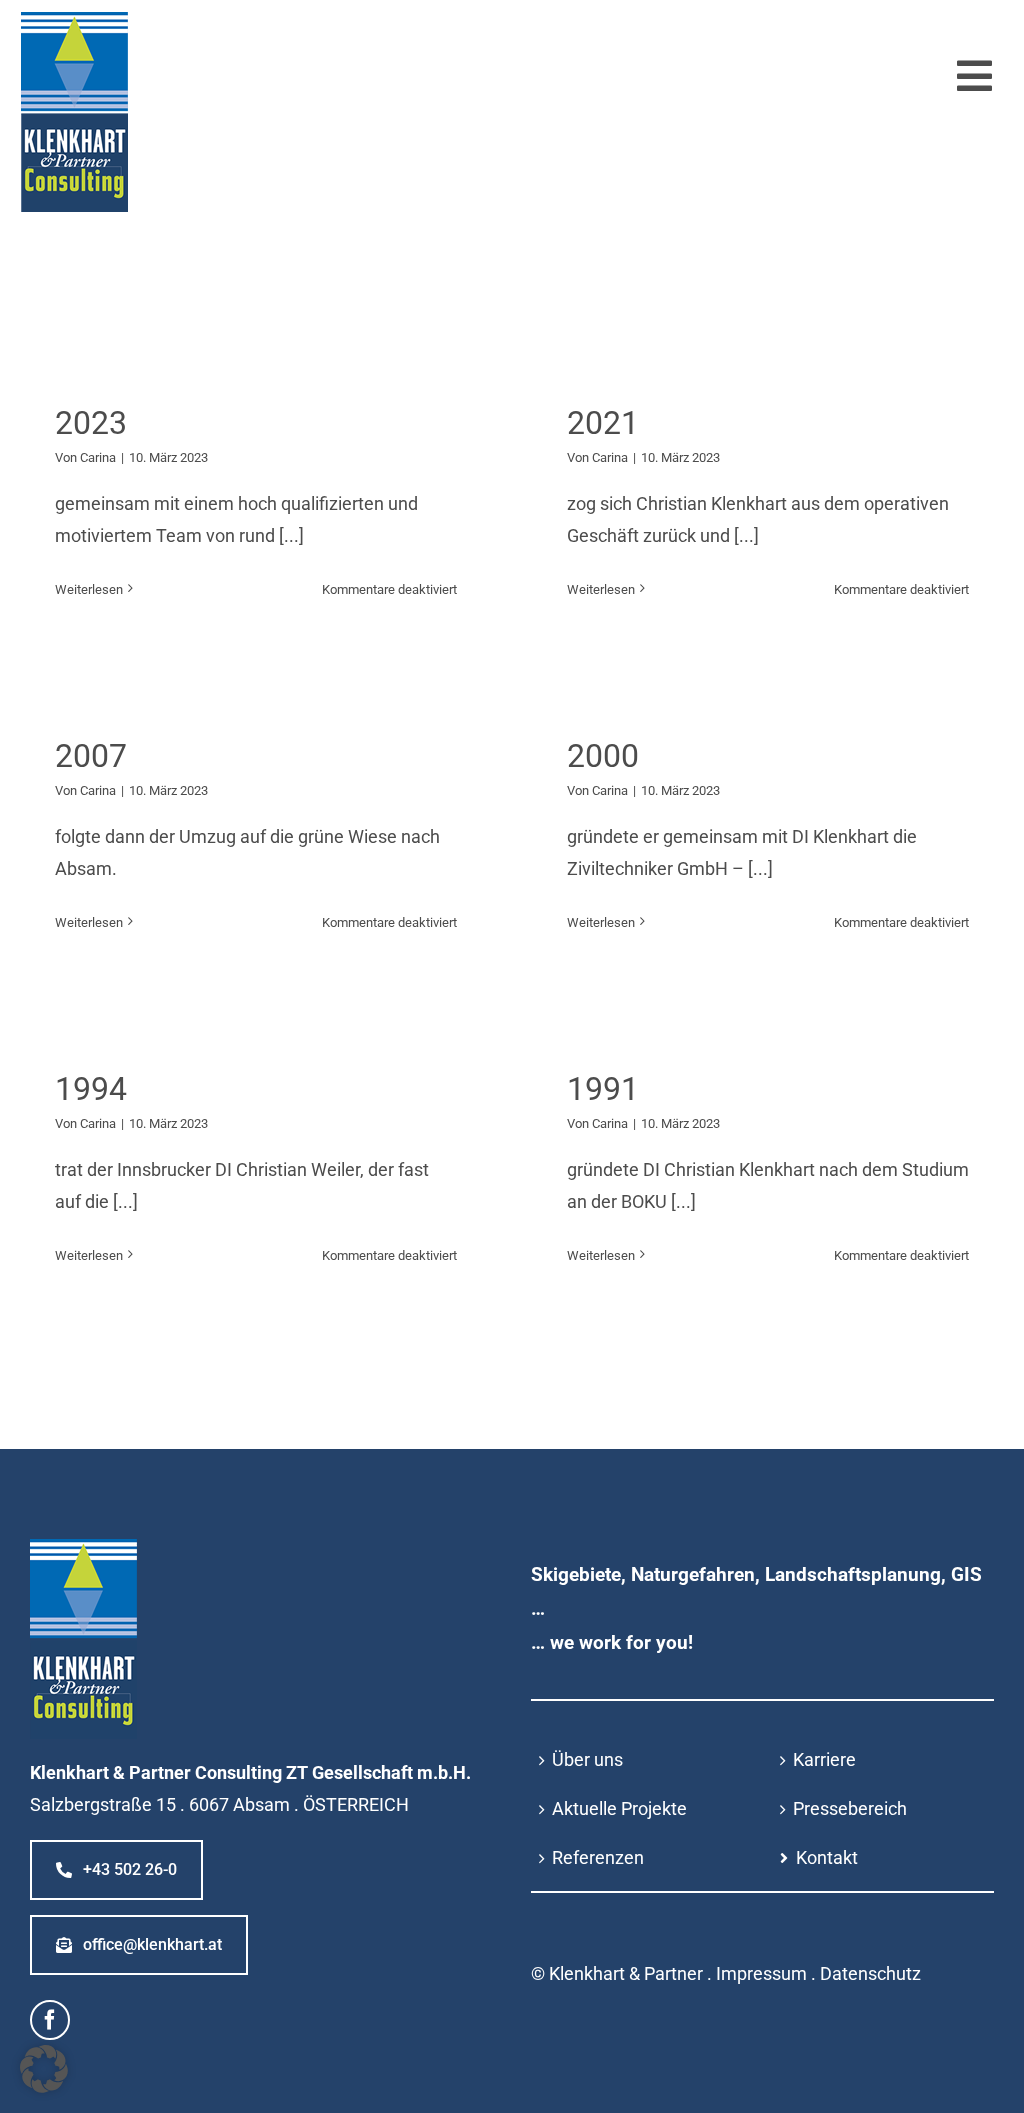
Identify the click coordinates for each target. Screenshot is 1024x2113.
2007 (91, 756)
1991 (603, 1089)
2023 (91, 423)
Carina (98, 457)
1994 (91, 1089)
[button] (44, 2069)
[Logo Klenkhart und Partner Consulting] (74, 20)
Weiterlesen (89, 589)
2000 (603, 756)
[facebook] (50, 2020)
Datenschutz (870, 1973)
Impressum (761, 1973)
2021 (603, 423)
